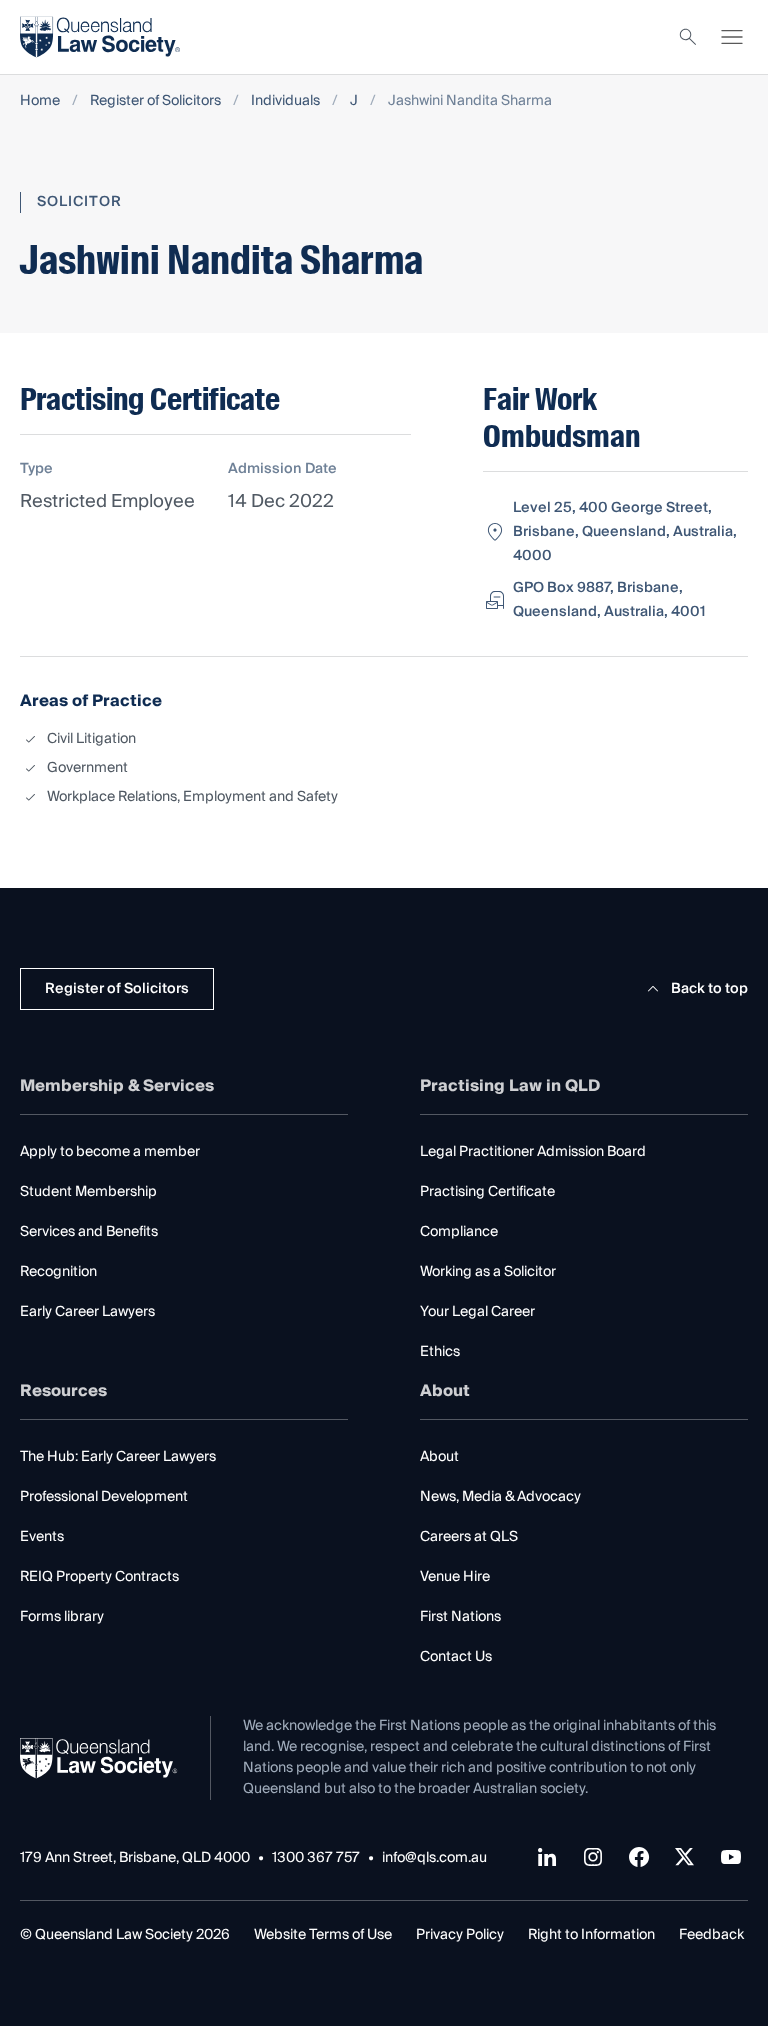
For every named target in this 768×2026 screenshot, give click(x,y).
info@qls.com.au (434, 1858)
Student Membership (88, 1192)
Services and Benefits (89, 1232)
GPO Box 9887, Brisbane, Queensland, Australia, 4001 (609, 600)
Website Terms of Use (323, 1935)
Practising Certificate (487, 1192)
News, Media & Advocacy (500, 1497)
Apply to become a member (110, 1152)
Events (42, 1537)
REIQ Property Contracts (99, 1577)
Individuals (285, 101)
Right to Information (591, 1935)
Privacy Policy (460, 1935)
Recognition (58, 1272)
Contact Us (456, 1657)
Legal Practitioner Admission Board (533, 1152)
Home (40, 101)
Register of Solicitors (155, 101)
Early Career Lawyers (87, 1312)
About (439, 1457)
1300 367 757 (316, 1858)
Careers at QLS (469, 1537)
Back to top (709, 989)
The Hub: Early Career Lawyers (118, 1457)
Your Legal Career (477, 1312)
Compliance (459, 1232)
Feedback (711, 1935)
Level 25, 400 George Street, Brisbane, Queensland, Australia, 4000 (625, 532)
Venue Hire (455, 1577)
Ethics (440, 1352)
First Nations (460, 1617)
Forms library (62, 1617)
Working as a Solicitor (488, 1272)
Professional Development (104, 1497)
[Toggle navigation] (732, 37)
